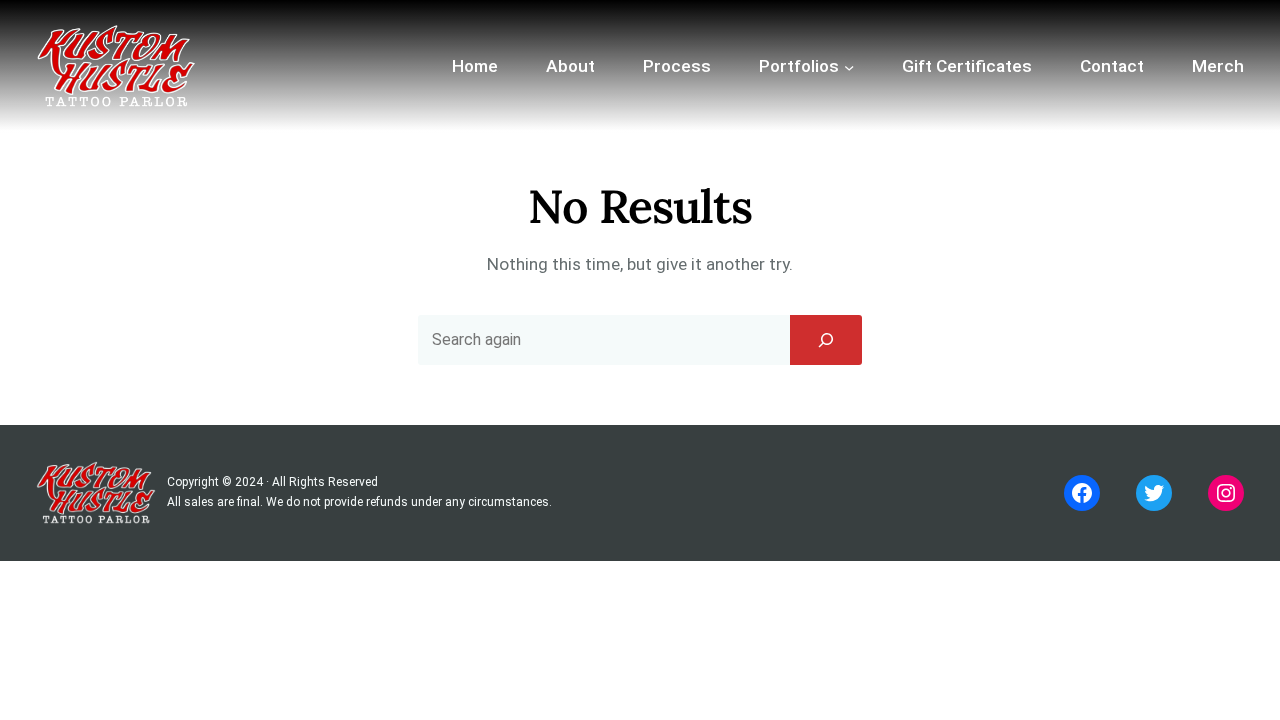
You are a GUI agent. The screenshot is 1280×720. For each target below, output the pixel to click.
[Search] (826, 340)
